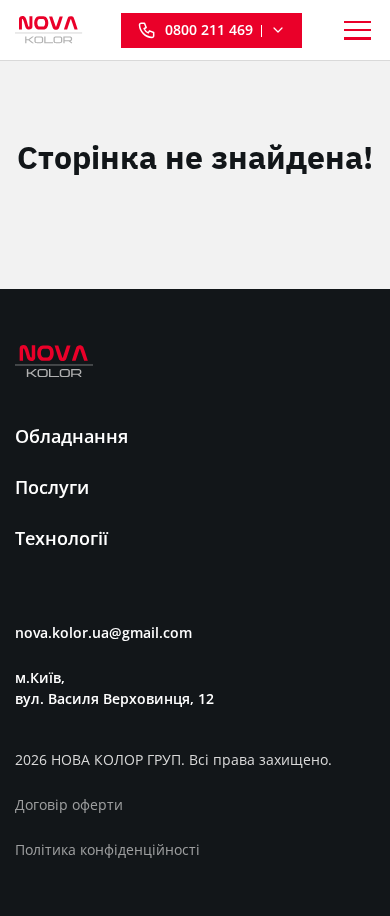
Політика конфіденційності (107, 849)
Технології (61, 538)
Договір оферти (69, 804)
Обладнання (71, 436)
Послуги (52, 487)
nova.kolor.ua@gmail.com (103, 633)
